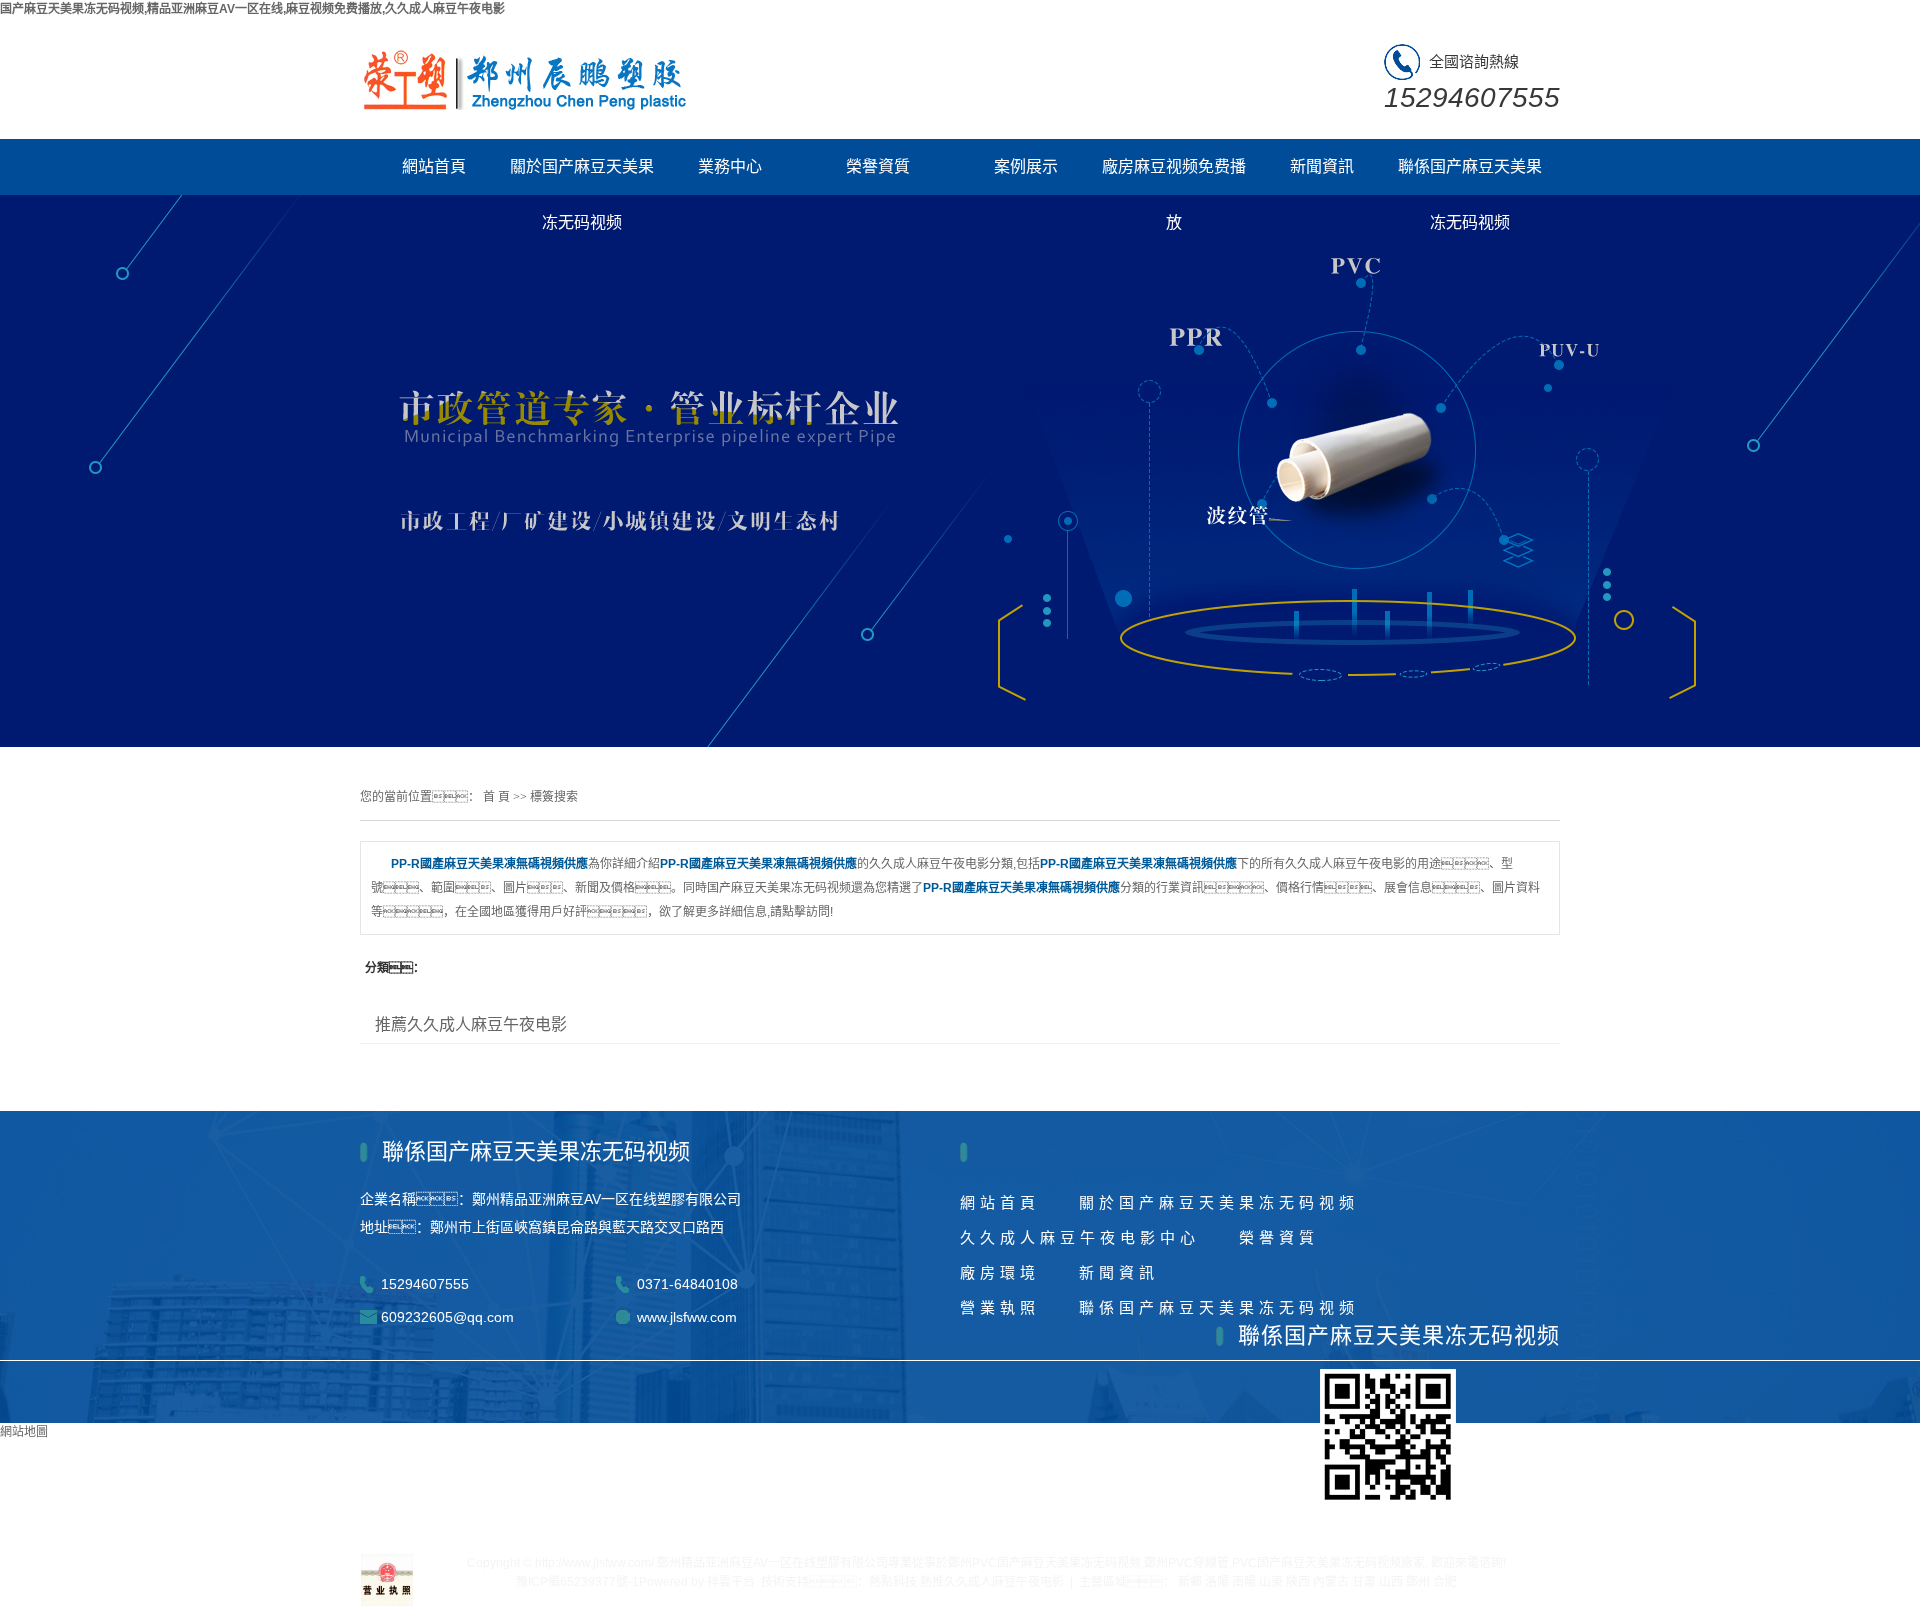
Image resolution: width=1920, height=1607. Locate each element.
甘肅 (1364, 1582)
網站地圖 (24, 1432)
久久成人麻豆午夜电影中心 (1080, 1237)
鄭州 (1418, 1582)
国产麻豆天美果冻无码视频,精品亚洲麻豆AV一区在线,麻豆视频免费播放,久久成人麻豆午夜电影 (252, 9)
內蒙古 (1331, 1582)
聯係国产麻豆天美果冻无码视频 (1470, 176)
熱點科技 (893, 1582)
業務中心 (730, 166)
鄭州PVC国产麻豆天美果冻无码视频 (1044, 1563)
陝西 (1298, 1582)
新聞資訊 (1322, 166)
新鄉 (1190, 1582)
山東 (1271, 1582)
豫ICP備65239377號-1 (577, 1582)
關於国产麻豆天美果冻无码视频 (582, 176)
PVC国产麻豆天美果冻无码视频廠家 (1328, 1563)
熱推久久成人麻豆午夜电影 (992, 1582)
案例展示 (1026, 166)
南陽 (1244, 1582)
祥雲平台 (731, 1582)
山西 (1391, 1582)
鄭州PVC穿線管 (1186, 1563)
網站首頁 (434, 166)
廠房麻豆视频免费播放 (1174, 176)
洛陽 (1217, 1582)
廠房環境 (1000, 1272)
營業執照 (1000, 1307)
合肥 (1445, 1582)
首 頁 (496, 797)
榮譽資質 (878, 166)
